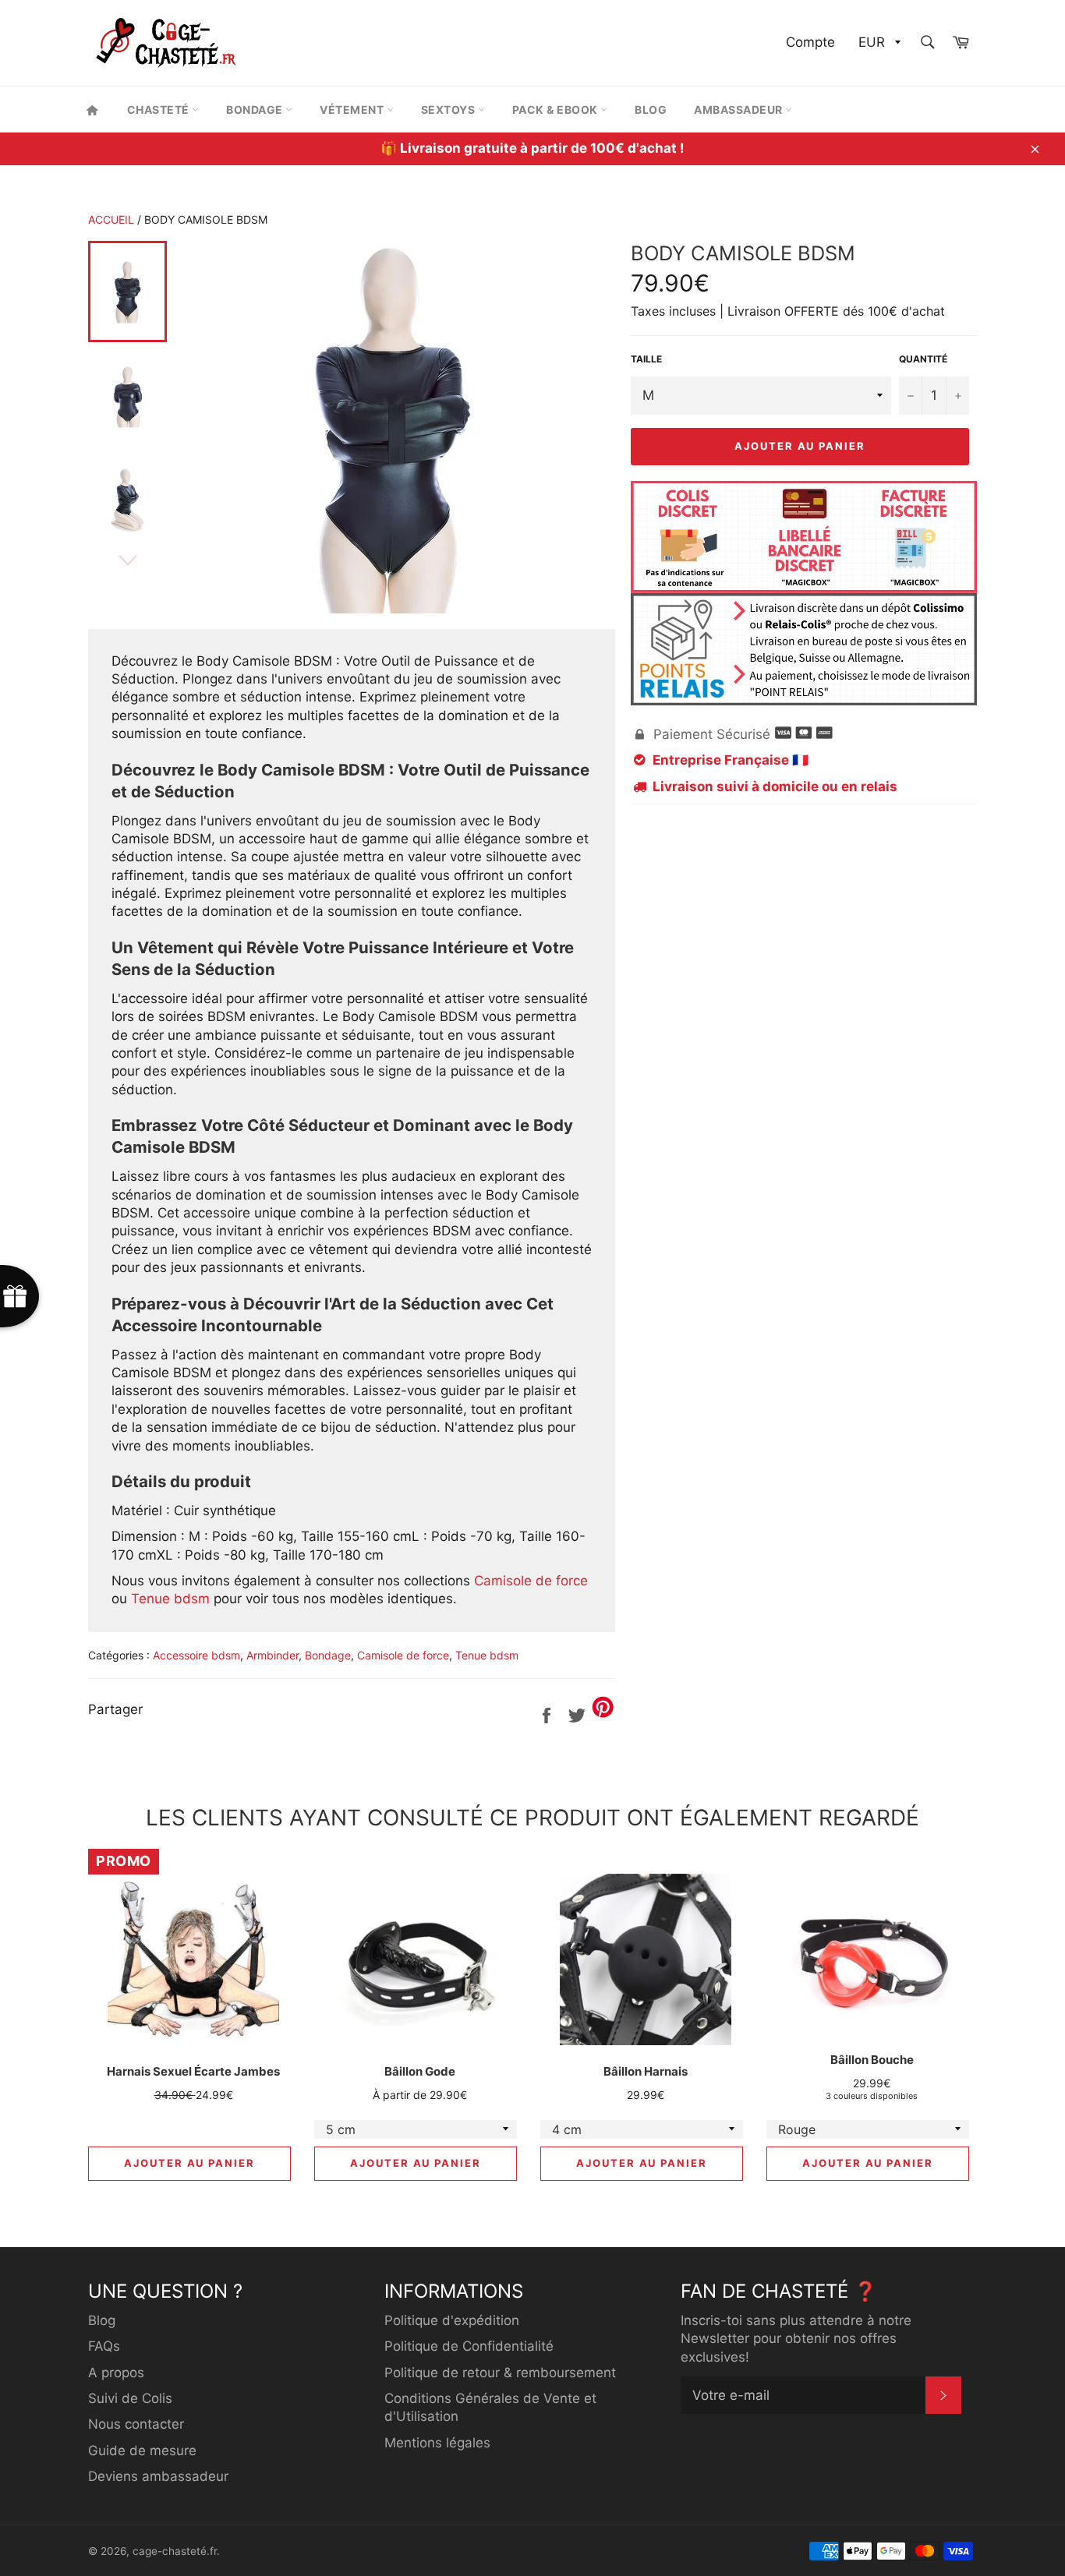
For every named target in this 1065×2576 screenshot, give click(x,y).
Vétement (353, 110)
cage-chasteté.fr (175, 2551)
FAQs (104, 2346)
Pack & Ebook (557, 110)
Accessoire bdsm (196, 1655)
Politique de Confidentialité (469, 2346)
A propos (116, 2373)
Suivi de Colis (130, 2398)
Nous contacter (136, 2424)
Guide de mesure (142, 2451)
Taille (646, 359)
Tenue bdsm (170, 1599)
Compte (810, 42)
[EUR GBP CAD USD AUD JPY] (878, 43)
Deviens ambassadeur (158, 2476)
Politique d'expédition (452, 2320)
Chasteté (160, 110)
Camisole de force (531, 1581)
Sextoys (449, 110)
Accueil (111, 219)
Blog (651, 110)
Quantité (923, 359)
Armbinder (272, 1655)
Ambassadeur (739, 110)
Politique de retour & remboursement (500, 2373)
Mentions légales (437, 2443)
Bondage (256, 110)
